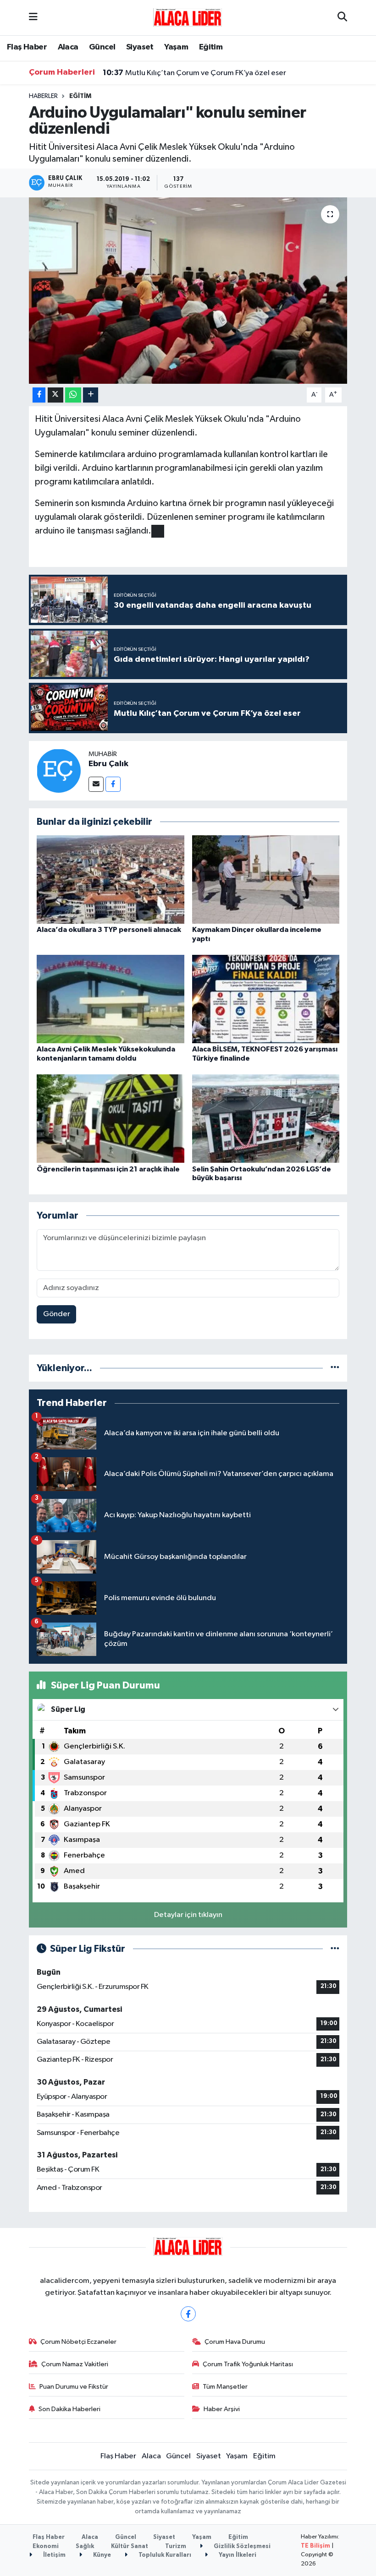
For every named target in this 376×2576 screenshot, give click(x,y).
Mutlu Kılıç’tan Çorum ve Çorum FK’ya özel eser (194, 73)
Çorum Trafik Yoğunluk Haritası (248, 2364)
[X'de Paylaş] (55, 395)
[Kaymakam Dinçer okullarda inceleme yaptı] (266, 880)
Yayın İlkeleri (237, 2555)
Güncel (102, 47)
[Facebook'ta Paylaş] (39, 395)
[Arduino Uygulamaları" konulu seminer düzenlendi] (188, 291)
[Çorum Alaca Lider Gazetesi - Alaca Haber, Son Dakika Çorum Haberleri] (188, 17)
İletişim (54, 2555)
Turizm (176, 2546)
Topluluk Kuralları (164, 2555)
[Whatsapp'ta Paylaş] (73, 395)
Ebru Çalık (108, 764)
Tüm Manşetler (225, 2387)
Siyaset (140, 47)
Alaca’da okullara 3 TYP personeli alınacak (109, 930)
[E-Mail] (96, 784)
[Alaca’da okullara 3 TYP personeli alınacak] (111, 880)
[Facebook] (113, 784)
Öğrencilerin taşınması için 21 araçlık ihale (108, 1169)
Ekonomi (46, 2546)
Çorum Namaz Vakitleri (75, 2364)
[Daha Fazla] (91, 395)
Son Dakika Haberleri (69, 2409)
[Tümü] (335, 1368)
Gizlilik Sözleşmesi (241, 2546)
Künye (101, 2555)
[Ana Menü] (33, 18)
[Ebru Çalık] (59, 771)
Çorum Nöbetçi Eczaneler (78, 2342)
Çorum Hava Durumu (235, 2342)
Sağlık (85, 2546)
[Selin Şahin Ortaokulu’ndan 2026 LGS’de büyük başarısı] (266, 1119)
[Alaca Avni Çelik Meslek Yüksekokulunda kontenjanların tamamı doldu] (111, 999)
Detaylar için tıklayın (188, 1915)
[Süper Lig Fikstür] (335, 1949)
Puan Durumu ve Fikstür (74, 2387)
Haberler (43, 96)
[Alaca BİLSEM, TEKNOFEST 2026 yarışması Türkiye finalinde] (266, 999)
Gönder (57, 1314)
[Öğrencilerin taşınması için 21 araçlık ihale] (111, 1119)
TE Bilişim (315, 2546)
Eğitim (211, 47)
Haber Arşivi (222, 2409)
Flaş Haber (27, 47)
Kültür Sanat (130, 2546)
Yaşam (176, 47)
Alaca (68, 47)
